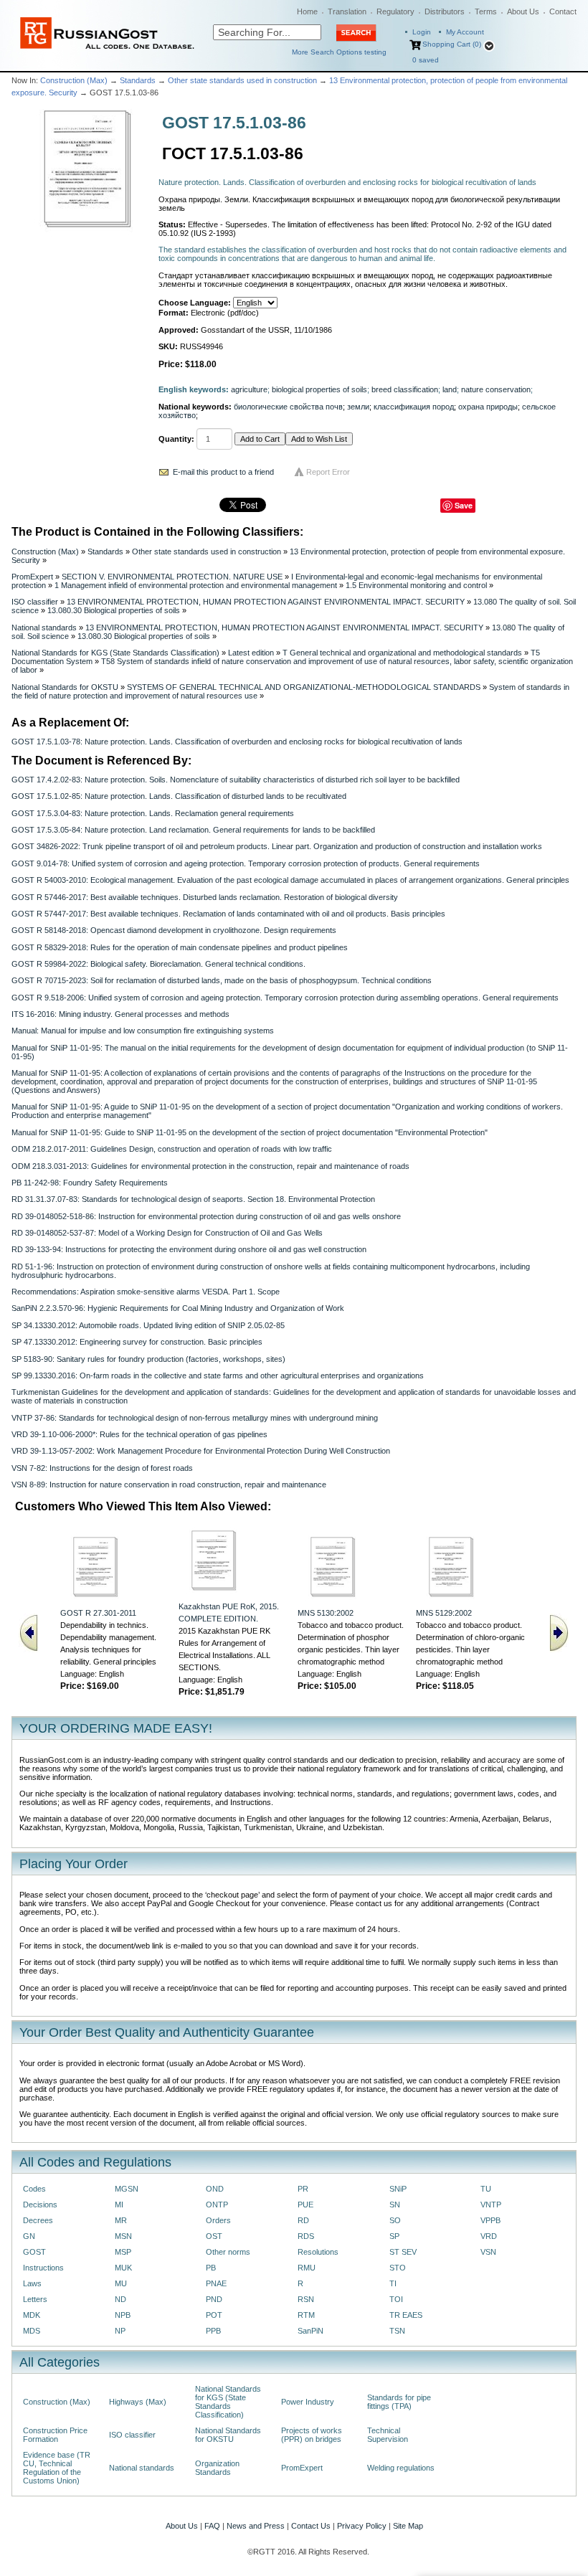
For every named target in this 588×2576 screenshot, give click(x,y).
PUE (305, 2205)
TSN (397, 2331)
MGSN (127, 2189)
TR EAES (406, 2315)
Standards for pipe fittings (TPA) (399, 2402)
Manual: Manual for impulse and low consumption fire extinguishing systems (143, 1031)
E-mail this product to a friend (223, 472)
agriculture (249, 389)
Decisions (40, 2205)
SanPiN (310, 2331)
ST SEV (403, 2252)
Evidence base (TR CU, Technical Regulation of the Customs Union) (57, 2468)
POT (214, 2315)
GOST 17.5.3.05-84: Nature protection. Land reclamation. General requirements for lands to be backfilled (193, 830)
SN (395, 2205)
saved (426, 60)
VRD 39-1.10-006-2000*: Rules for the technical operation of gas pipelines (139, 1434)
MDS (32, 2331)
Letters (35, 2299)
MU (121, 2283)
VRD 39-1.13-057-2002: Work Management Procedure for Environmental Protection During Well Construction (201, 1451)
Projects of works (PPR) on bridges (312, 2435)
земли (358, 407)
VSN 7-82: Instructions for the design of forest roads (102, 1468)
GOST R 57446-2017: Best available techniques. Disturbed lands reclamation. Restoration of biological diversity (205, 897)
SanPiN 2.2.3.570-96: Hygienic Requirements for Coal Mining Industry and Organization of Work (178, 1308)
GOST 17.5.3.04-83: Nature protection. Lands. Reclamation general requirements (153, 813)
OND (215, 2189)
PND (214, 2299)
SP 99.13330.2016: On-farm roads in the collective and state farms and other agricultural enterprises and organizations (218, 1375)
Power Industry (308, 2402)
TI (393, 2283)
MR (121, 2220)
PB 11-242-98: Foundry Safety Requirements (90, 1183)
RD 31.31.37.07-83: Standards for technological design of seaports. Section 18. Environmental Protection (193, 1199)
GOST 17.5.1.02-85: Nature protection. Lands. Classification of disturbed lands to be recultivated (179, 796)
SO (395, 2220)
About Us (523, 11)
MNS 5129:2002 (444, 1613)
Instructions (43, 2268)
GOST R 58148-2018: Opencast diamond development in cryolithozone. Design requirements (174, 930)
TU (486, 2189)
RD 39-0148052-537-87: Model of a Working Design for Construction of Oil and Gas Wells (167, 1233)
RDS (306, 2236)
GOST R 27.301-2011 (98, 1613)
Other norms (228, 2252)
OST (214, 2236)
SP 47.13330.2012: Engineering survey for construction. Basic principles (137, 1342)
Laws (32, 2283)
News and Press (256, 2526)
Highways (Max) (138, 2402)
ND (120, 2299)
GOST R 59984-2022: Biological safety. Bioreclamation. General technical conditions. (158, 964)
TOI (396, 2299)
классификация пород (414, 407)
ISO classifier (35, 602)
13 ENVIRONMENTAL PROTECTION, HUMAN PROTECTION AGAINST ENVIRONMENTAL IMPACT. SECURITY (266, 602)
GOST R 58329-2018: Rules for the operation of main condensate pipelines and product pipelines (180, 947)
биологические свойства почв (288, 407)
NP (120, 2331)
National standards (44, 628)
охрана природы (488, 407)
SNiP (398, 2189)
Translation (347, 11)
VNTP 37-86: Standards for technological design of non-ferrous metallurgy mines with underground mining (195, 1418)
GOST (34, 2252)
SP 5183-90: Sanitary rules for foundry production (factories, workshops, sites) (148, 1359)
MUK (123, 2268)
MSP (123, 2252)
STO (398, 2268)
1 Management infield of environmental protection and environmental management (196, 585)
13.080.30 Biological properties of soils (114, 610)
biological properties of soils (319, 389)
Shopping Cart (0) (452, 44)
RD (303, 2220)
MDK (32, 2315)
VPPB (490, 2220)
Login (422, 32)
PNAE (216, 2283)
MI (119, 2205)
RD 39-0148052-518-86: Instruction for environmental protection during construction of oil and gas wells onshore (206, 1216)
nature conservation (496, 389)
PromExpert (32, 577)
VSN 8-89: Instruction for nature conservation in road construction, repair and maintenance (169, 1484)
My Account (465, 32)
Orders (218, 2220)
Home (307, 11)
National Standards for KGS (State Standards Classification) (115, 653)
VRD (489, 2236)
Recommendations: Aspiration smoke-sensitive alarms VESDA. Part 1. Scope (146, 1292)
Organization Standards (217, 2468)
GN (29, 2236)
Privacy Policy (362, 2526)
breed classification (405, 389)
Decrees (38, 2220)
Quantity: (176, 439)
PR (303, 2189)
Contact (563, 11)
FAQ (212, 2526)
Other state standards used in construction (242, 80)
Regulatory (395, 11)
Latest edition (251, 653)
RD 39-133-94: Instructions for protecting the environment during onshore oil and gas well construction (189, 1249)
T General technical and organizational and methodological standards (402, 653)
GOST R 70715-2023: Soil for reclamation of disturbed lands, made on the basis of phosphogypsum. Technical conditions (222, 980)
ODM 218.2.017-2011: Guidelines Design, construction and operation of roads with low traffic (172, 1149)
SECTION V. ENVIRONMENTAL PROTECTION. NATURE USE (172, 577)
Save (464, 505)
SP (394, 2236)
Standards (138, 80)
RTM (306, 2315)
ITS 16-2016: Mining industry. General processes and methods (120, 1014)
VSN (488, 2252)
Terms (486, 11)
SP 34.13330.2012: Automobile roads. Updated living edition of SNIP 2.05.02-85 (148, 1325)
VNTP (491, 2205)
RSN (306, 2299)
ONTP (217, 2205)
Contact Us (311, 2526)
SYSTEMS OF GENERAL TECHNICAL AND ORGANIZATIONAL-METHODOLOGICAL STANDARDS (304, 687)
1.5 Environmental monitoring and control (416, 585)
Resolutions (318, 2252)
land (450, 389)
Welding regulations (401, 2468)
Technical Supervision (388, 2435)
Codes (34, 2189)
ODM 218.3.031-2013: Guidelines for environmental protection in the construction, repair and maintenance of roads (210, 1166)
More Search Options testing (339, 52)
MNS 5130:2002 (326, 1613)
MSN (123, 2236)
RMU (307, 2268)
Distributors (445, 11)
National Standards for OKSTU (65, 687)
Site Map (408, 2526)
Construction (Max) (74, 80)
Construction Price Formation (55, 2435)
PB (211, 2268)
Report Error (328, 472)
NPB (123, 2315)
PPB (213, 2331)
